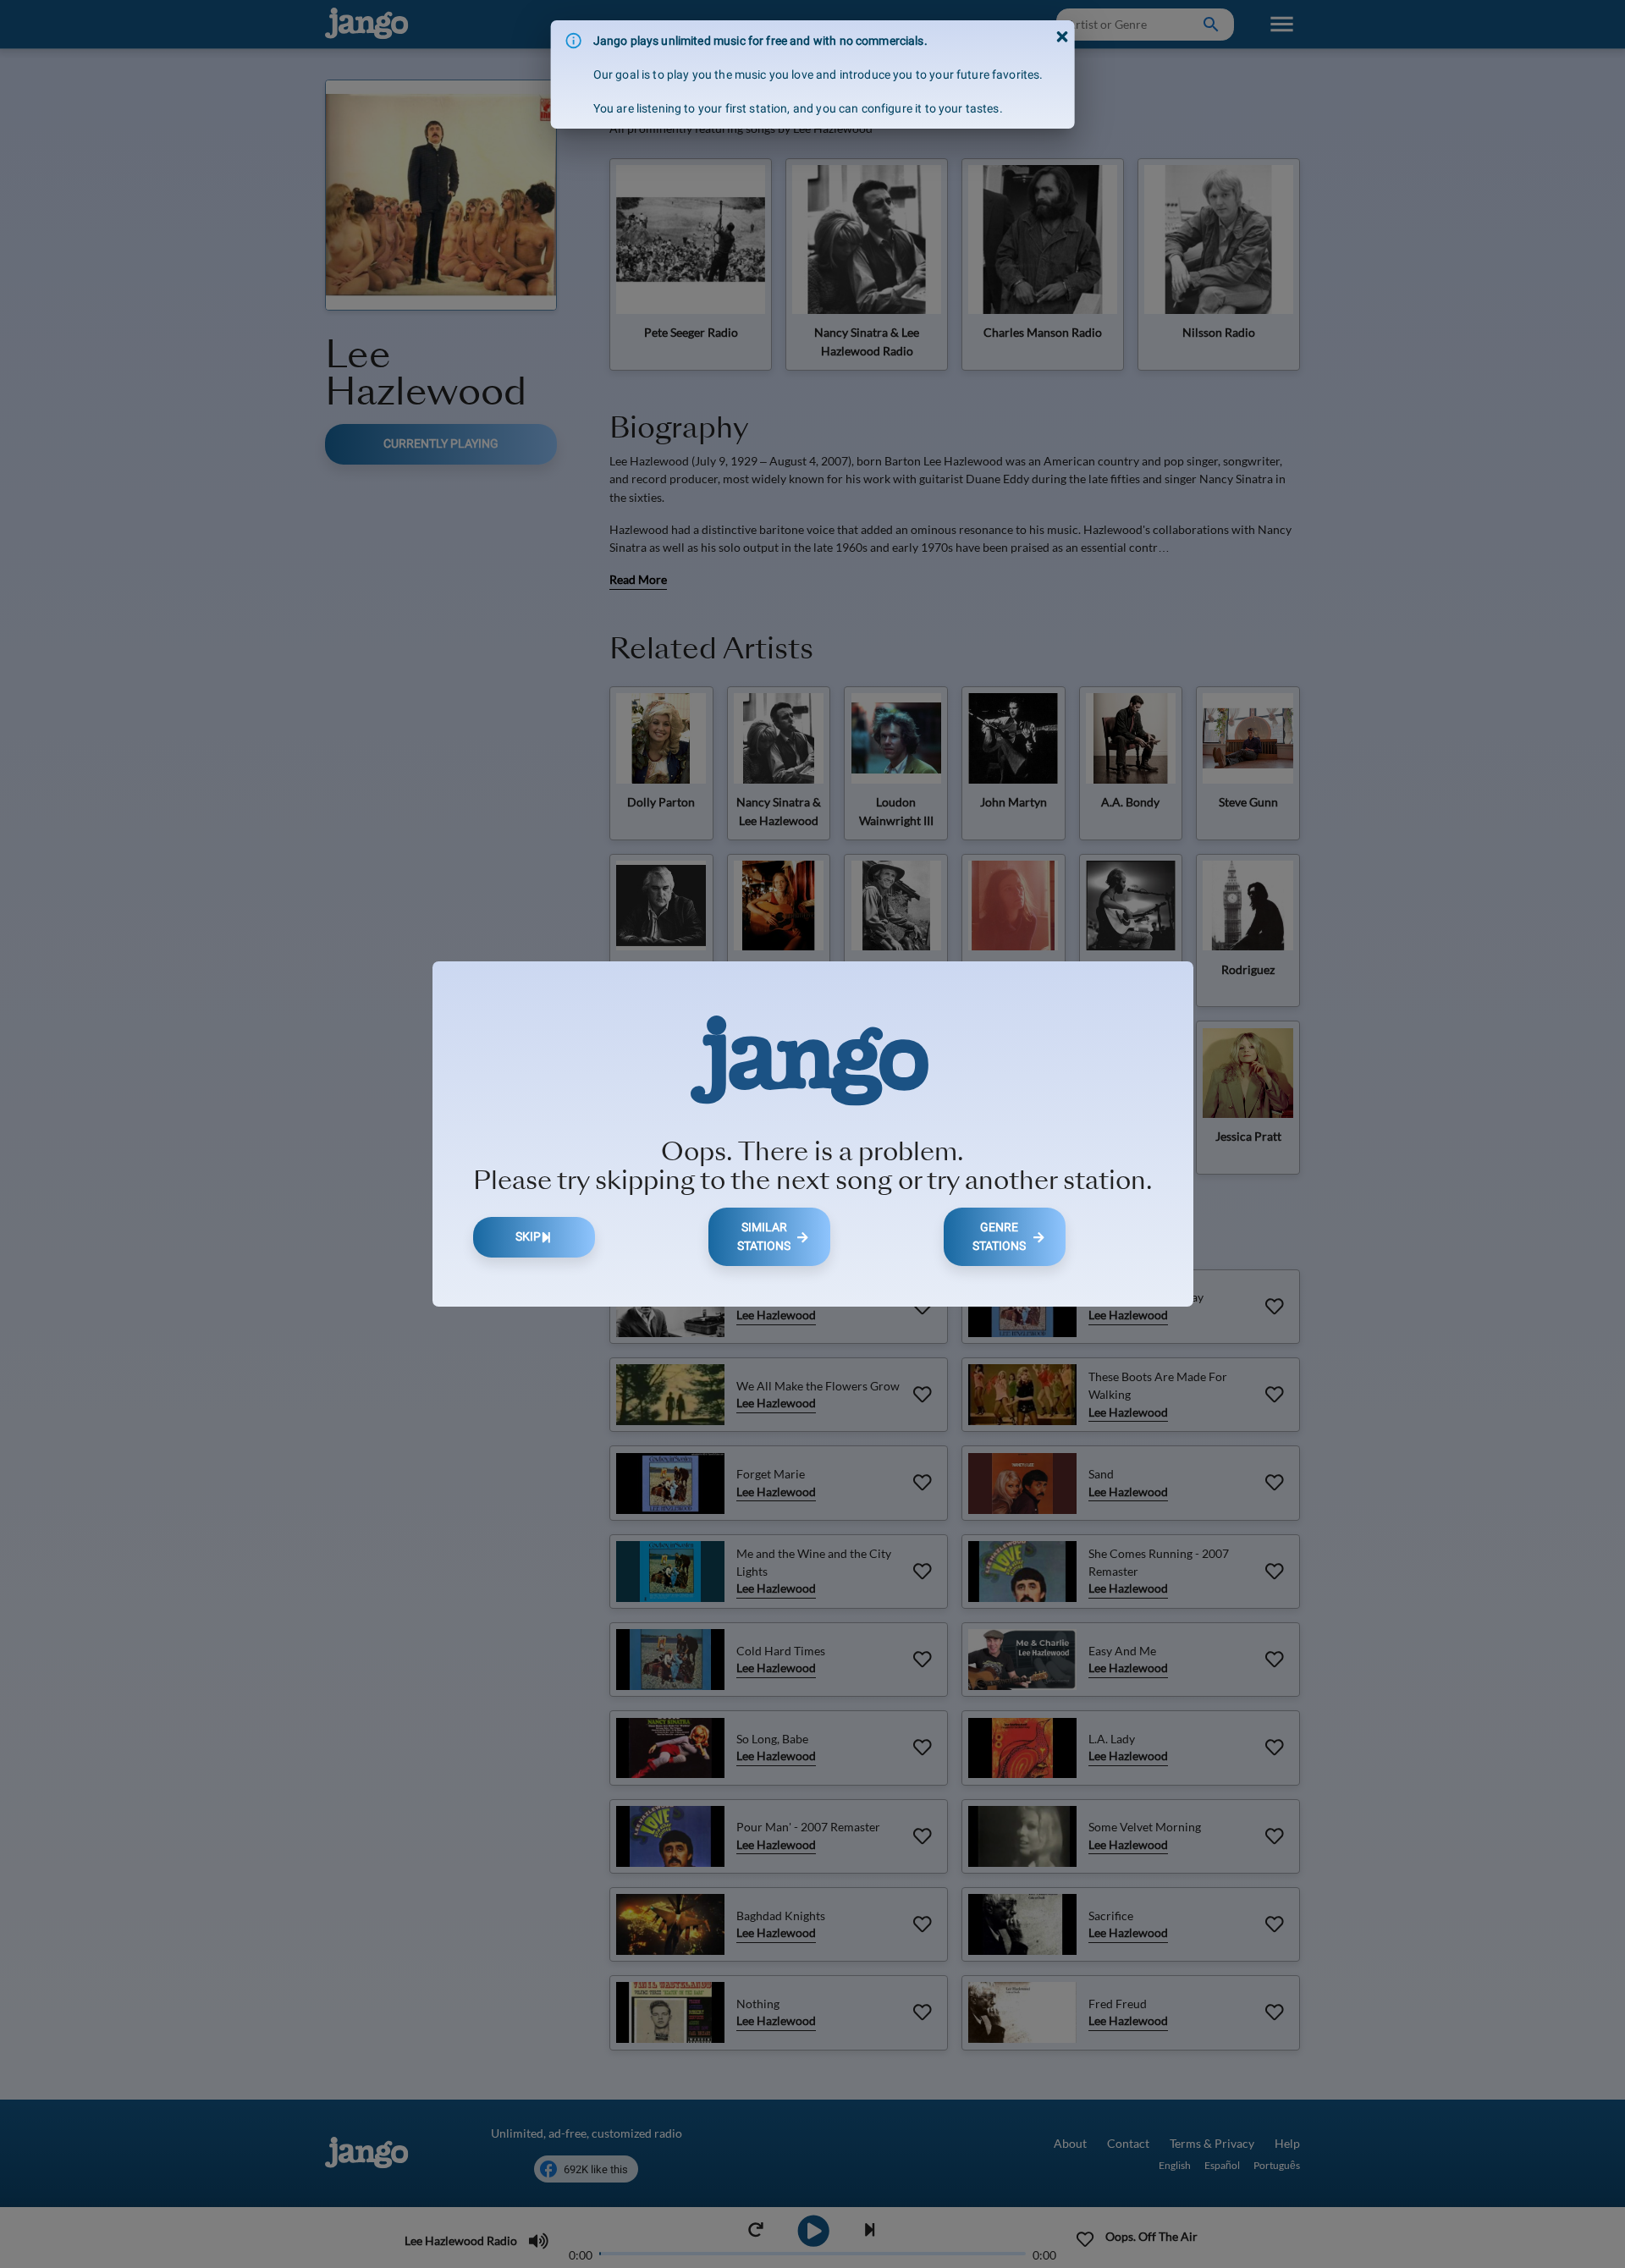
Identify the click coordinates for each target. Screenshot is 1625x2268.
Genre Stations (999, 1237)
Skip (528, 1237)
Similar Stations (764, 1237)
